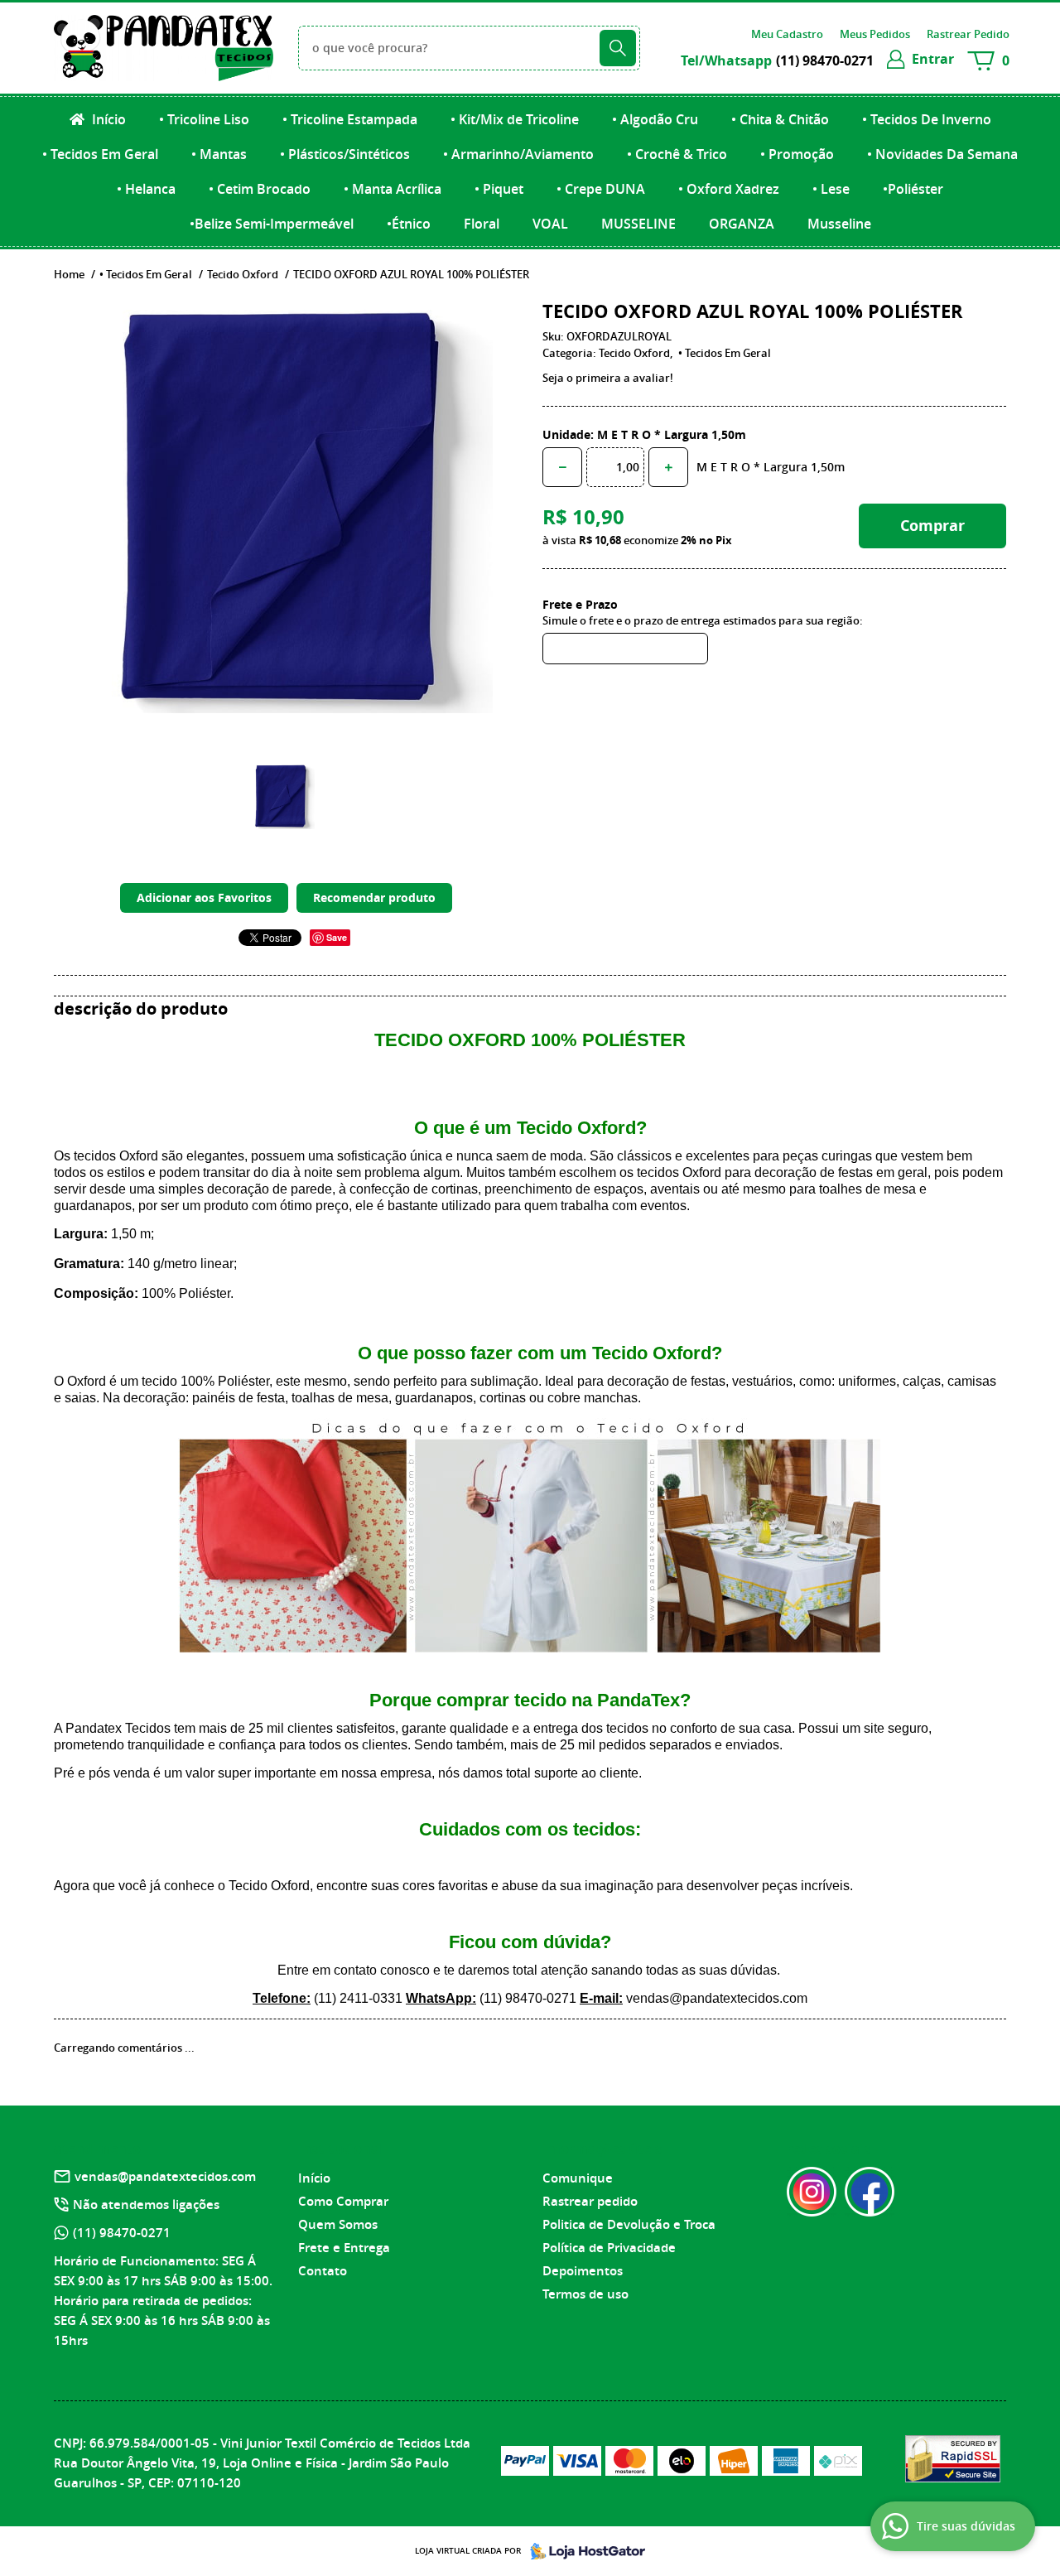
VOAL (550, 224)
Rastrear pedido (590, 2201)
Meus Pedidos (875, 34)
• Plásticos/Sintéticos (345, 154)
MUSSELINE (638, 224)
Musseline (839, 224)
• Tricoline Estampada (350, 119)
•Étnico (409, 224)
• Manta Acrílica (393, 189)
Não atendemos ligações (146, 2205)
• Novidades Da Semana (942, 154)
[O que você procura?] (618, 48)
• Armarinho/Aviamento (518, 154)
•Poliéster (913, 189)
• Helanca (146, 189)
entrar (933, 59)
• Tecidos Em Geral (100, 154)
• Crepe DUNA (601, 189)
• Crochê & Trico (677, 154)
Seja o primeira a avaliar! (608, 378)
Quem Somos (338, 2224)
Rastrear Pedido (968, 34)
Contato (323, 2271)
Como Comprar (343, 2201)
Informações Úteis (602, 2149)
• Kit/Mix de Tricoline (515, 119)
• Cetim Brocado (260, 189)
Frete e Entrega (344, 2248)
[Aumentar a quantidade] (668, 467)
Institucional (341, 2149)
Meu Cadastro (787, 34)
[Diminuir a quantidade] (562, 467)
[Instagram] (812, 2192)
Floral (482, 224)
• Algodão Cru (655, 119)
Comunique (578, 2178)
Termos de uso (585, 2294)
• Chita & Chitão (780, 119)
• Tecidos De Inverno (927, 119)
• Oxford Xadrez (729, 189)
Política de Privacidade (609, 2248)
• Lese (831, 189)
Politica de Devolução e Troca (629, 2224)
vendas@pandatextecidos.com (165, 2176)
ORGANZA (742, 224)
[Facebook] (870, 2192)
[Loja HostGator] (583, 2551)
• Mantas (219, 154)
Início (107, 119)
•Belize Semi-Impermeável (272, 224)
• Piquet (499, 189)
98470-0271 (825, 60)
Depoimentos (583, 2271)
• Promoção (797, 154)
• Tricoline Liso (204, 119)
